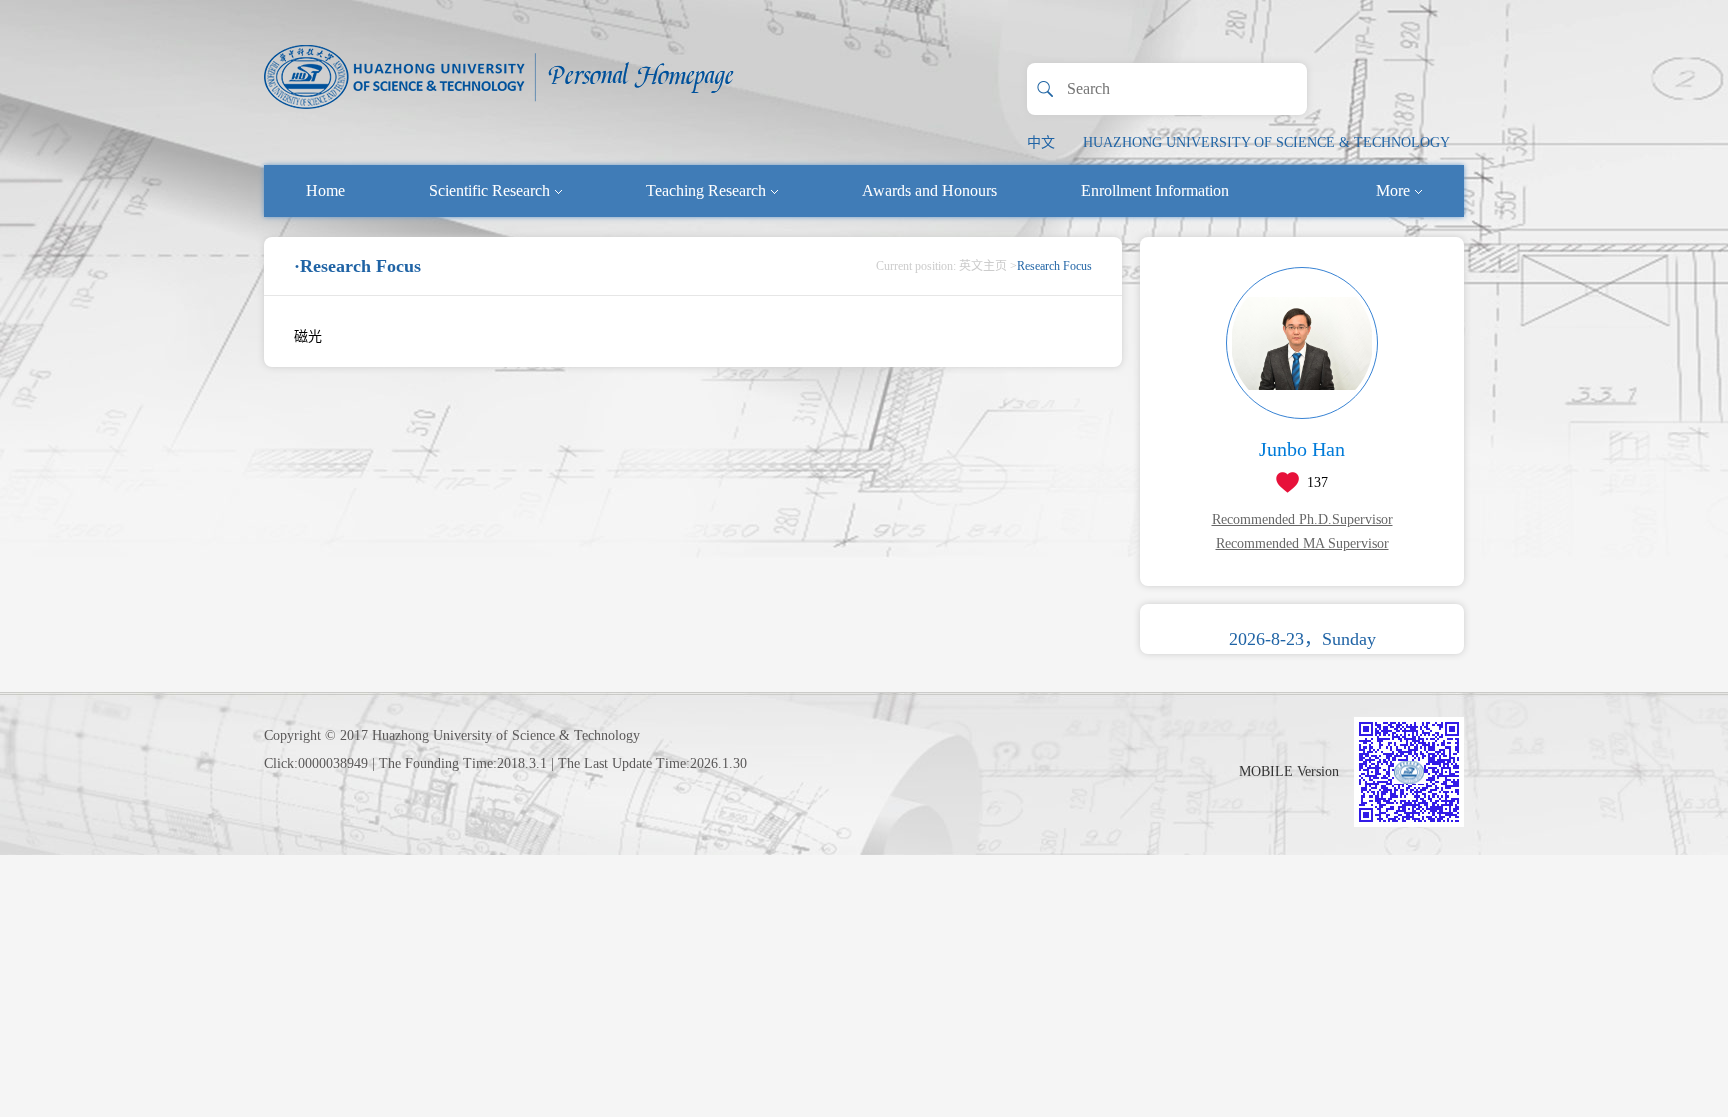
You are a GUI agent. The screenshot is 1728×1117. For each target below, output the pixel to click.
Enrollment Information (1155, 190)
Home (325, 190)
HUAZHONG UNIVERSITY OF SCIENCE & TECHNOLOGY (1266, 142)
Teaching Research (706, 190)
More (1393, 190)
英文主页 (983, 266)
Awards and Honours (929, 190)
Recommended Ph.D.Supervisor (1302, 519)
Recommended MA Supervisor (1302, 543)
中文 (1041, 142)
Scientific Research (489, 190)
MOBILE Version (1289, 771)
